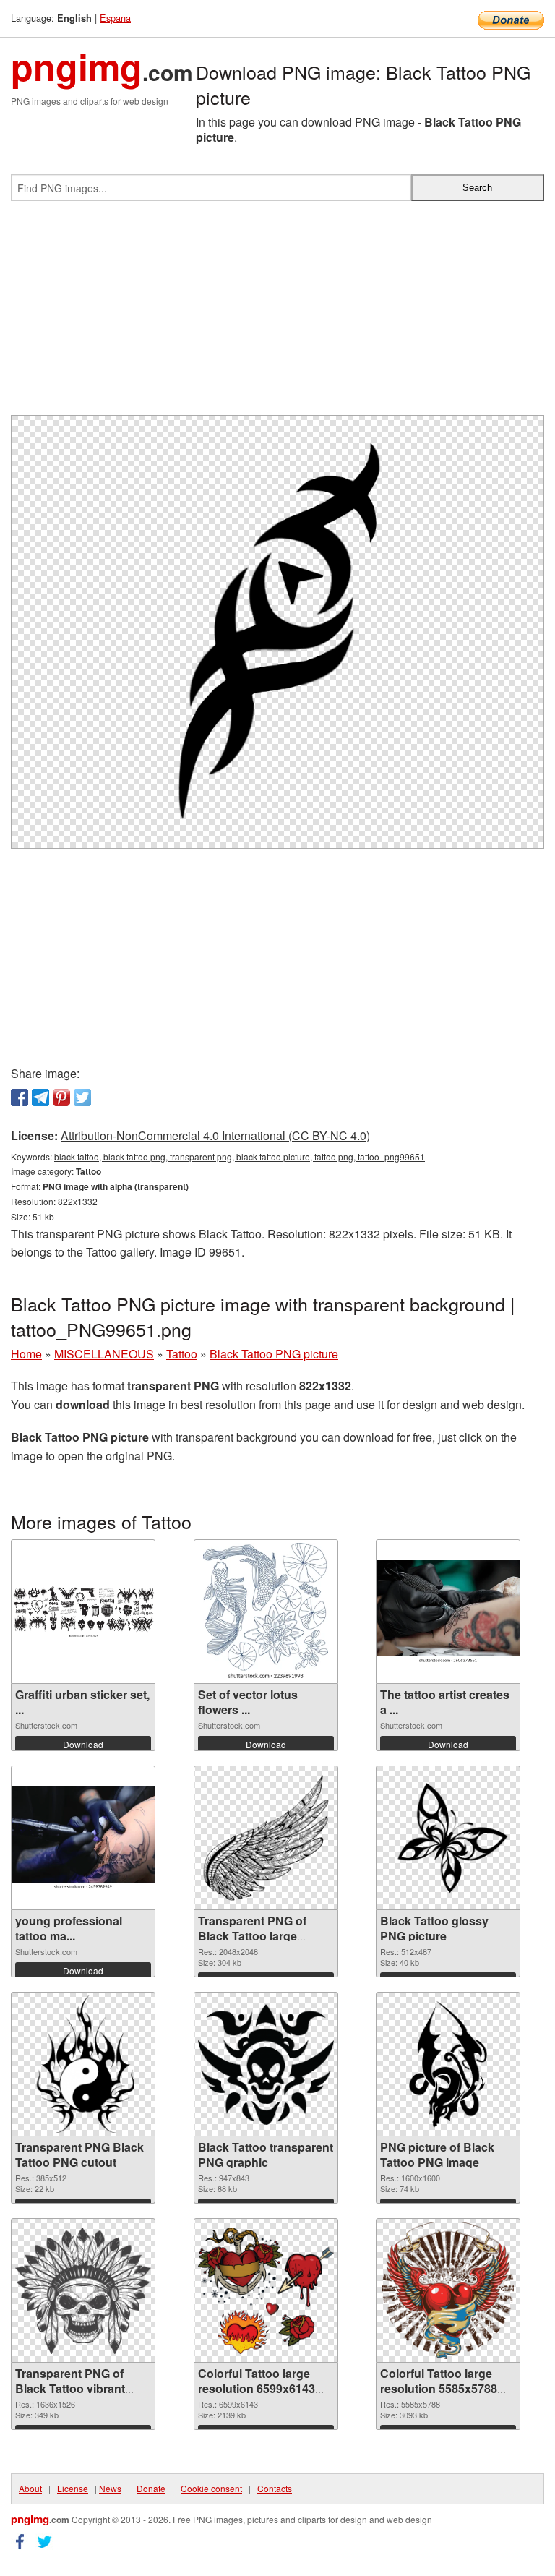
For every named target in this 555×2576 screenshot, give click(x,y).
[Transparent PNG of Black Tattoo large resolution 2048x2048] (266, 1838)
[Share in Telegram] (40, 1097)
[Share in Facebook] (20, 1097)
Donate (151, 2488)
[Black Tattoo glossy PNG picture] (448, 1838)
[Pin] (61, 1097)
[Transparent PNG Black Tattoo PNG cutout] (83, 2064)
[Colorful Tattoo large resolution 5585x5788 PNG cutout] (448, 2290)
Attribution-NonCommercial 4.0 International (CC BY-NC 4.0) (215, 1135)
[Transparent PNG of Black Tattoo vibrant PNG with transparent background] (83, 2291)
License (73, 2488)
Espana (115, 18)
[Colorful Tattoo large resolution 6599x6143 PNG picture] (266, 2291)
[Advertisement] (277, 314)
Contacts (275, 2488)
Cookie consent (211, 2488)
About (30, 2488)
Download (83, 1744)
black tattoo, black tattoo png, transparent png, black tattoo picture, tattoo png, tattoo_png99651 (240, 1156)
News (110, 2488)
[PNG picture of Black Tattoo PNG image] (448, 2064)
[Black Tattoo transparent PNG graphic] (266, 2064)
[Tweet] (82, 1097)
